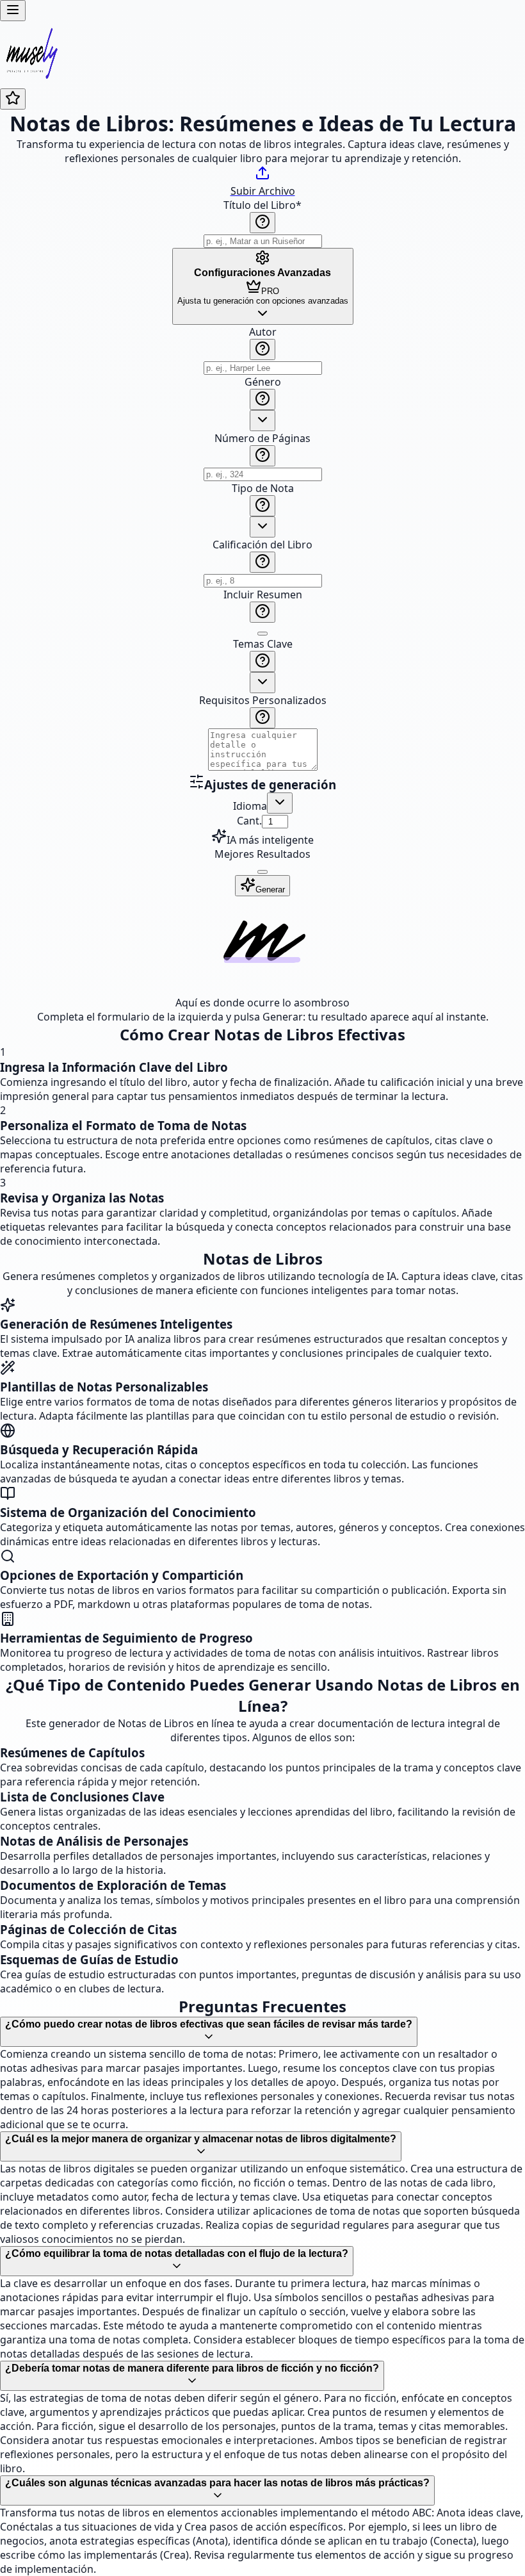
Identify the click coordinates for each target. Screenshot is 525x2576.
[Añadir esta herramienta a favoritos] (13, 99)
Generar (270, 890)
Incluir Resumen (263, 595)
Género (263, 382)
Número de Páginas (262, 438)
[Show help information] (262, 223)
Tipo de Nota (263, 488)
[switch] (262, 634)
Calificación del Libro (262, 545)
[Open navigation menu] (13, 11)
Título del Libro (262, 205)
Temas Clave (263, 644)
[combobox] (262, 421)
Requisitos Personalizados (263, 700)
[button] (262, 549)
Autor (263, 332)
